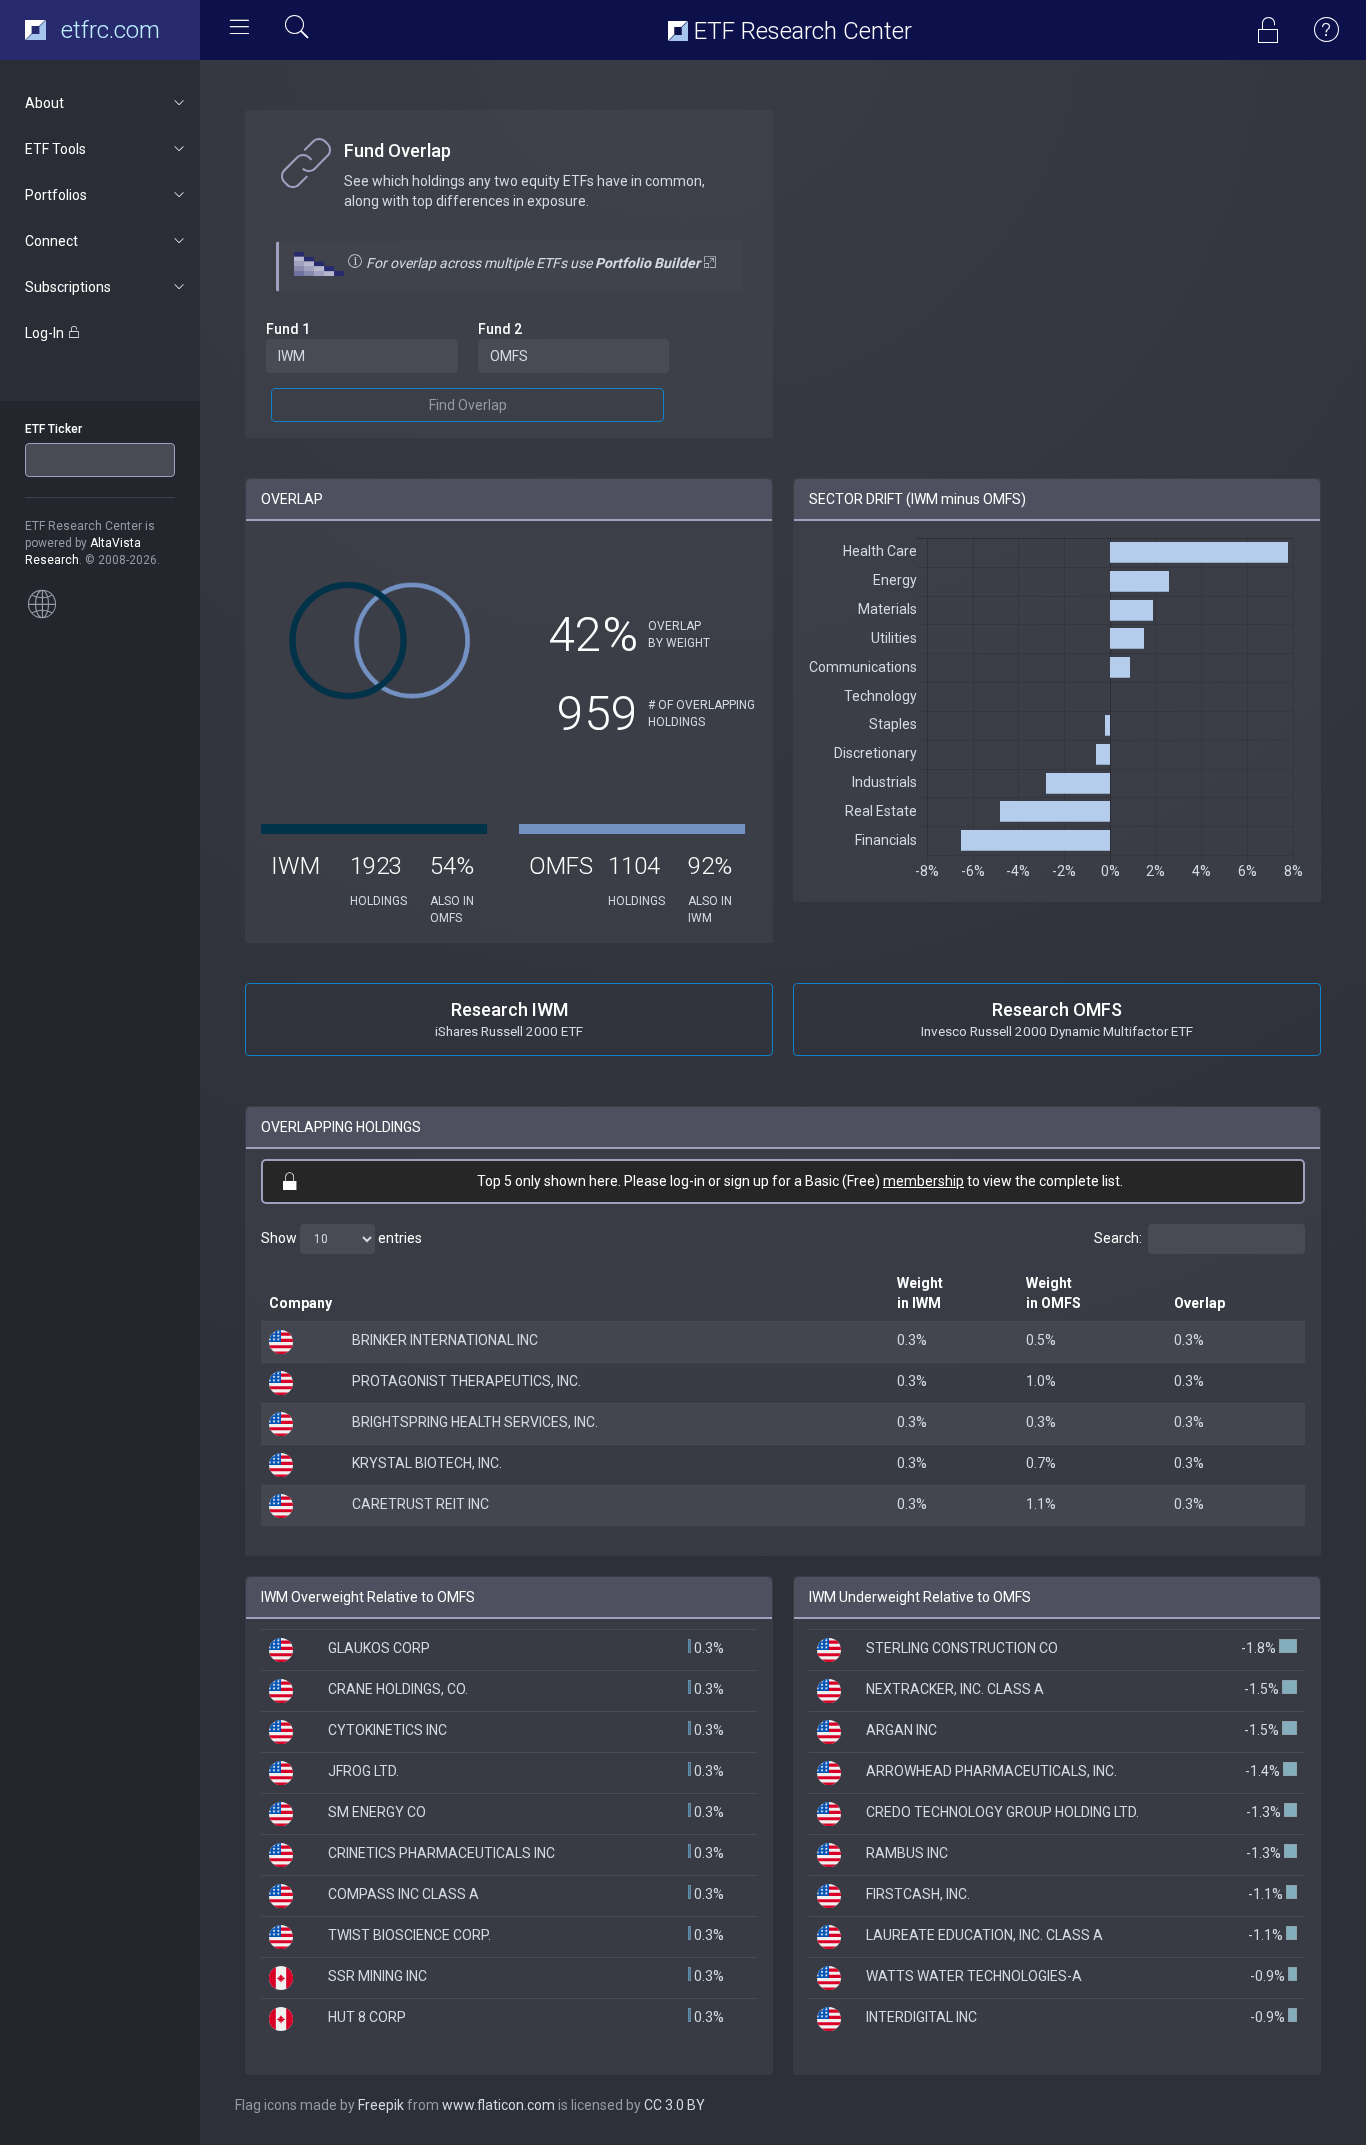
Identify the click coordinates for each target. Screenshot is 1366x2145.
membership (923, 1181)
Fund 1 (288, 329)
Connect (51, 241)
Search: (1118, 1238)
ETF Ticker (53, 429)
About (44, 103)
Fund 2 (500, 329)
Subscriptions (68, 287)
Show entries (341, 1238)
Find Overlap (468, 405)
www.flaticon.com (498, 2105)
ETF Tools (55, 149)
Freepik (381, 2105)
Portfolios (56, 195)
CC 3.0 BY (674, 2105)
